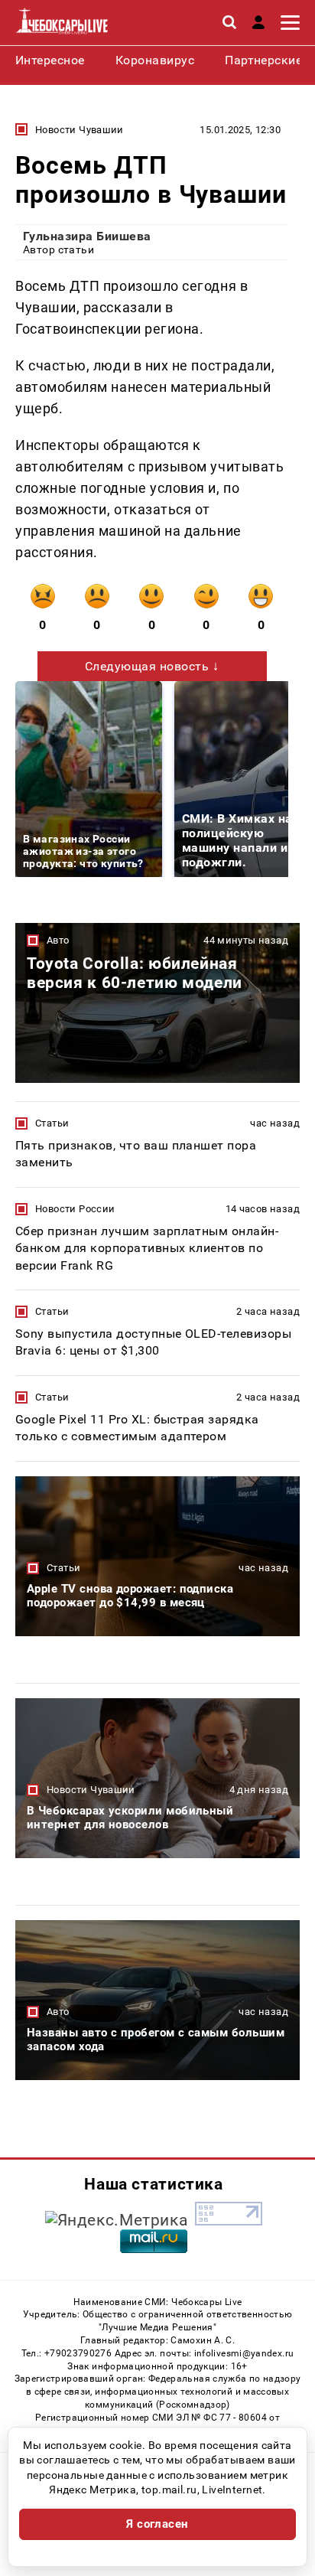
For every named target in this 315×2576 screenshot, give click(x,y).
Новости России (75, 1209)
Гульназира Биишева (87, 236)
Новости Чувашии (80, 130)
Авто (58, 940)
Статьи (52, 1123)
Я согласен (157, 2524)
